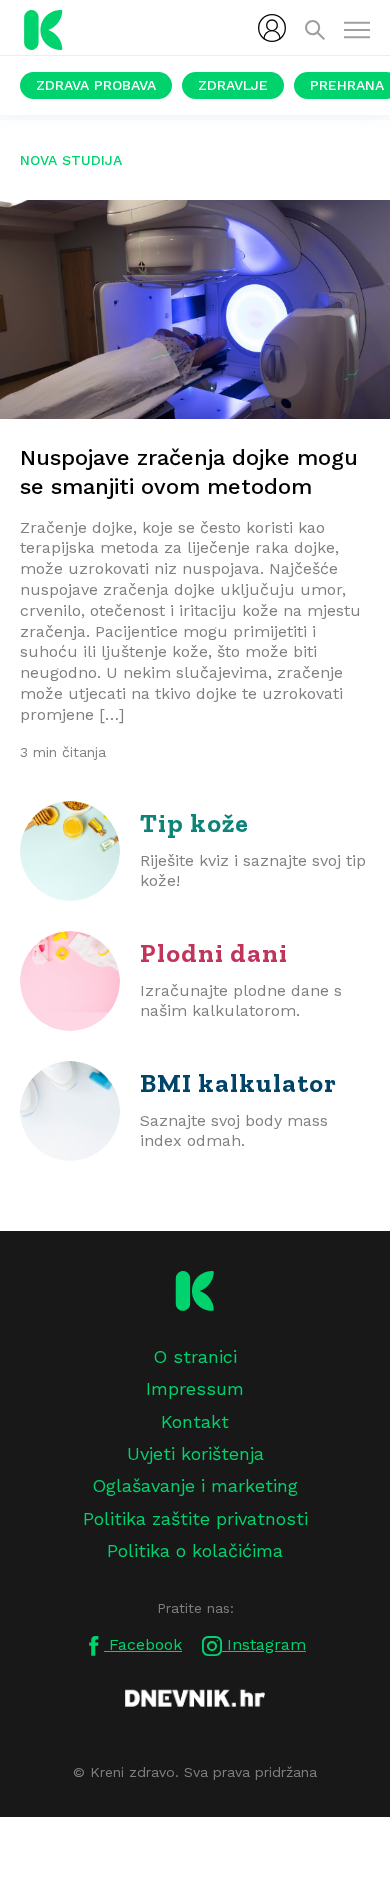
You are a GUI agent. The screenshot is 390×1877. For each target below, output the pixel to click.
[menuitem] (272, 28)
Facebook (143, 1644)
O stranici (195, 1356)
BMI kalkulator (238, 1083)
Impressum (195, 1388)
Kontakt (195, 1421)
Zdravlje (233, 85)
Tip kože (194, 823)
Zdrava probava (96, 85)
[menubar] (272, 28)
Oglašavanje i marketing (195, 1485)
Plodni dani (214, 953)
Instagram (264, 1644)
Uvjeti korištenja (195, 1453)
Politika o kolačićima (195, 1550)
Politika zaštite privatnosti (195, 1518)
